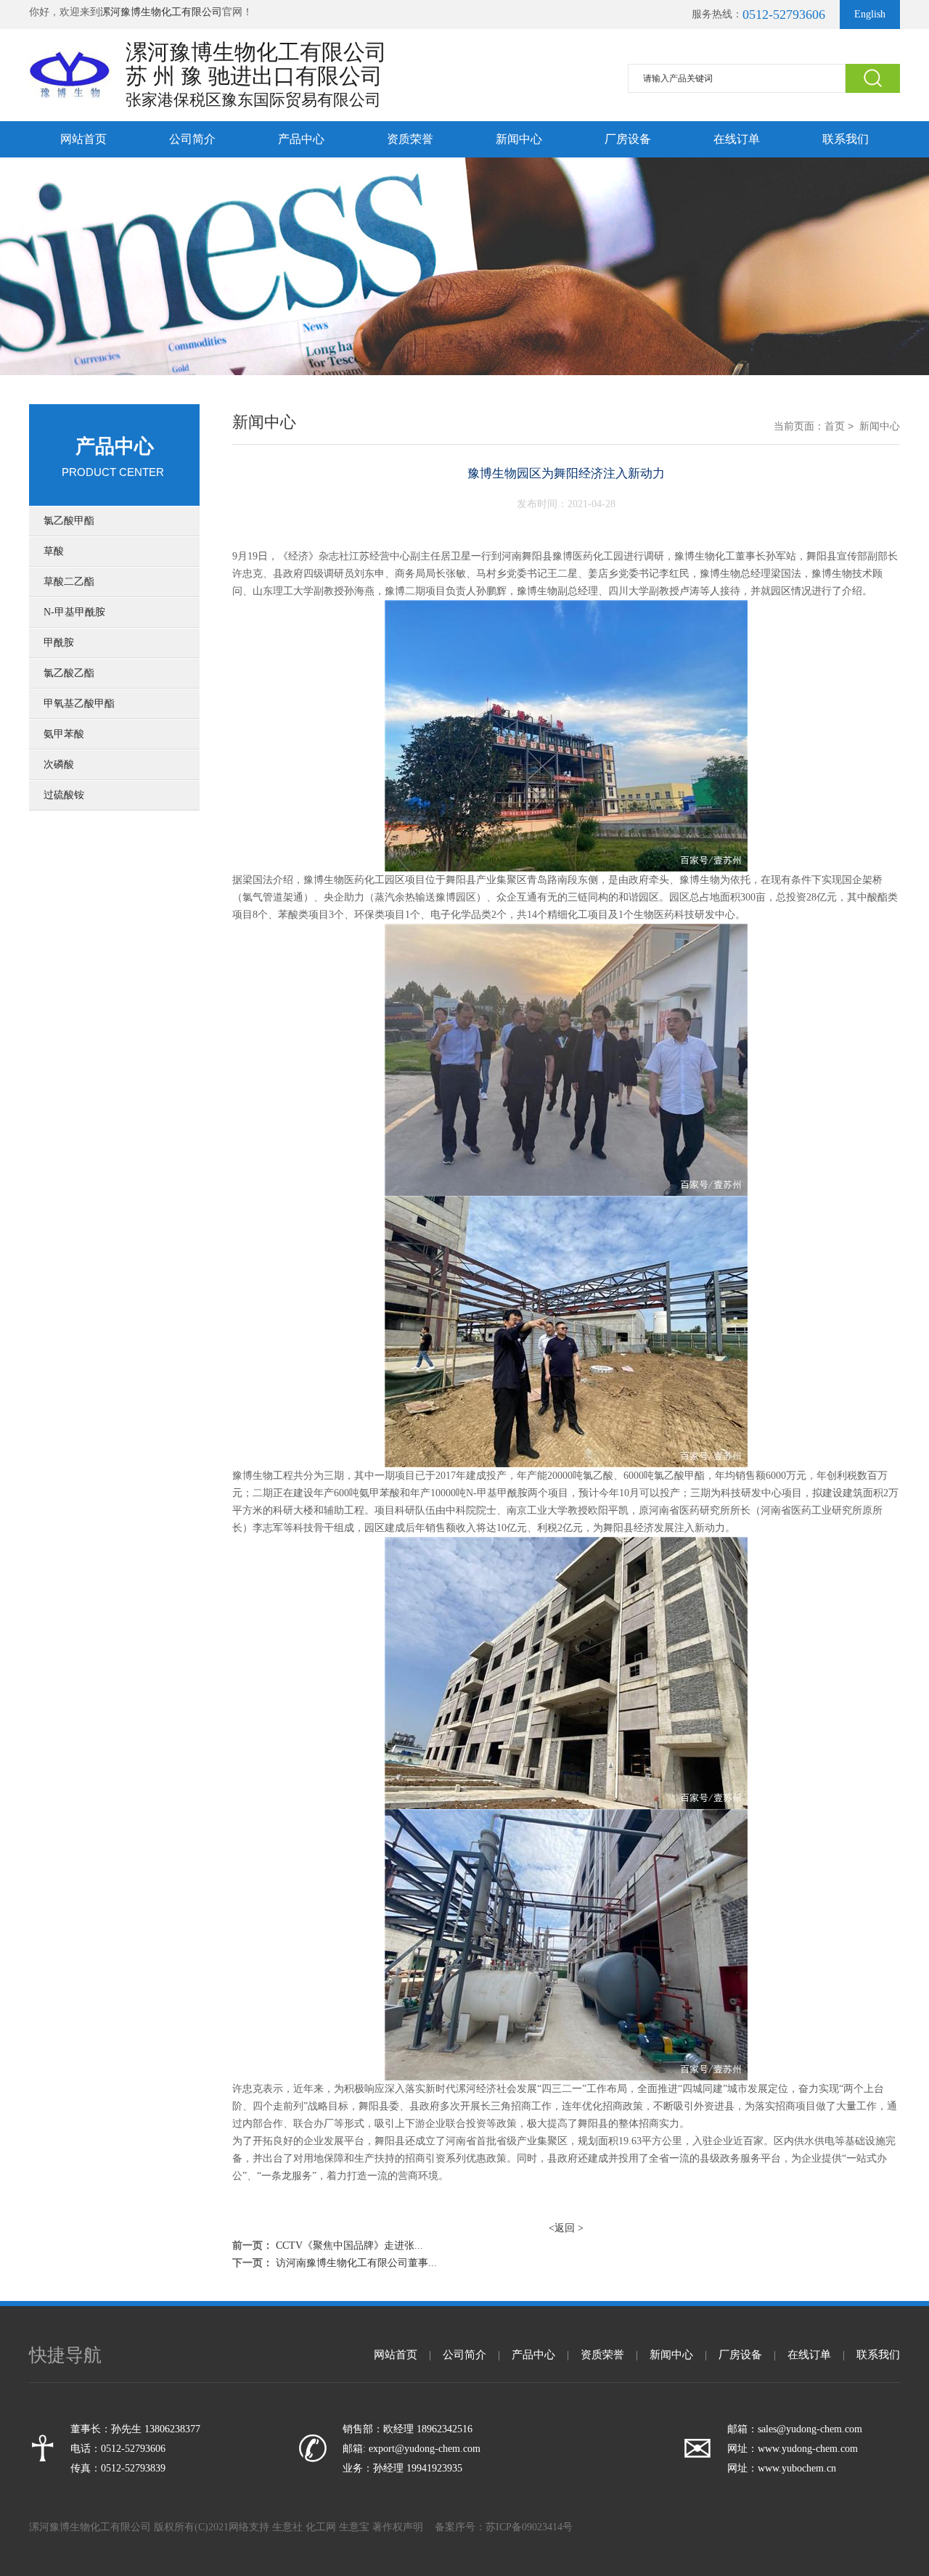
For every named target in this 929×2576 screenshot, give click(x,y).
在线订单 (737, 139)
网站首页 (83, 139)
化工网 (321, 2527)
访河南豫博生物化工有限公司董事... (356, 2263)
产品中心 (301, 139)
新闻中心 (519, 139)
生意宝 (354, 2527)
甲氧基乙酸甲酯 (79, 704)
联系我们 (846, 139)
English (870, 14)
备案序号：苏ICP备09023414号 (504, 2527)
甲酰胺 (59, 643)
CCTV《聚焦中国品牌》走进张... (349, 2245)
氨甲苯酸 (64, 734)
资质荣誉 (410, 139)
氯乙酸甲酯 (69, 521)
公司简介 (192, 139)
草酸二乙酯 (69, 582)
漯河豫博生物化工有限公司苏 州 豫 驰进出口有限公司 (256, 64)
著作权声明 (398, 2527)
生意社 (287, 2527)
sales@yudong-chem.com (810, 2429)
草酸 (54, 551)
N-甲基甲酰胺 (74, 612)
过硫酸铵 (64, 795)
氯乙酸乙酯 (69, 673)
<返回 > (566, 2228)
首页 (835, 426)
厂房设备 (628, 139)
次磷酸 (59, 764)
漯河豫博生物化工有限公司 (161, 12)
